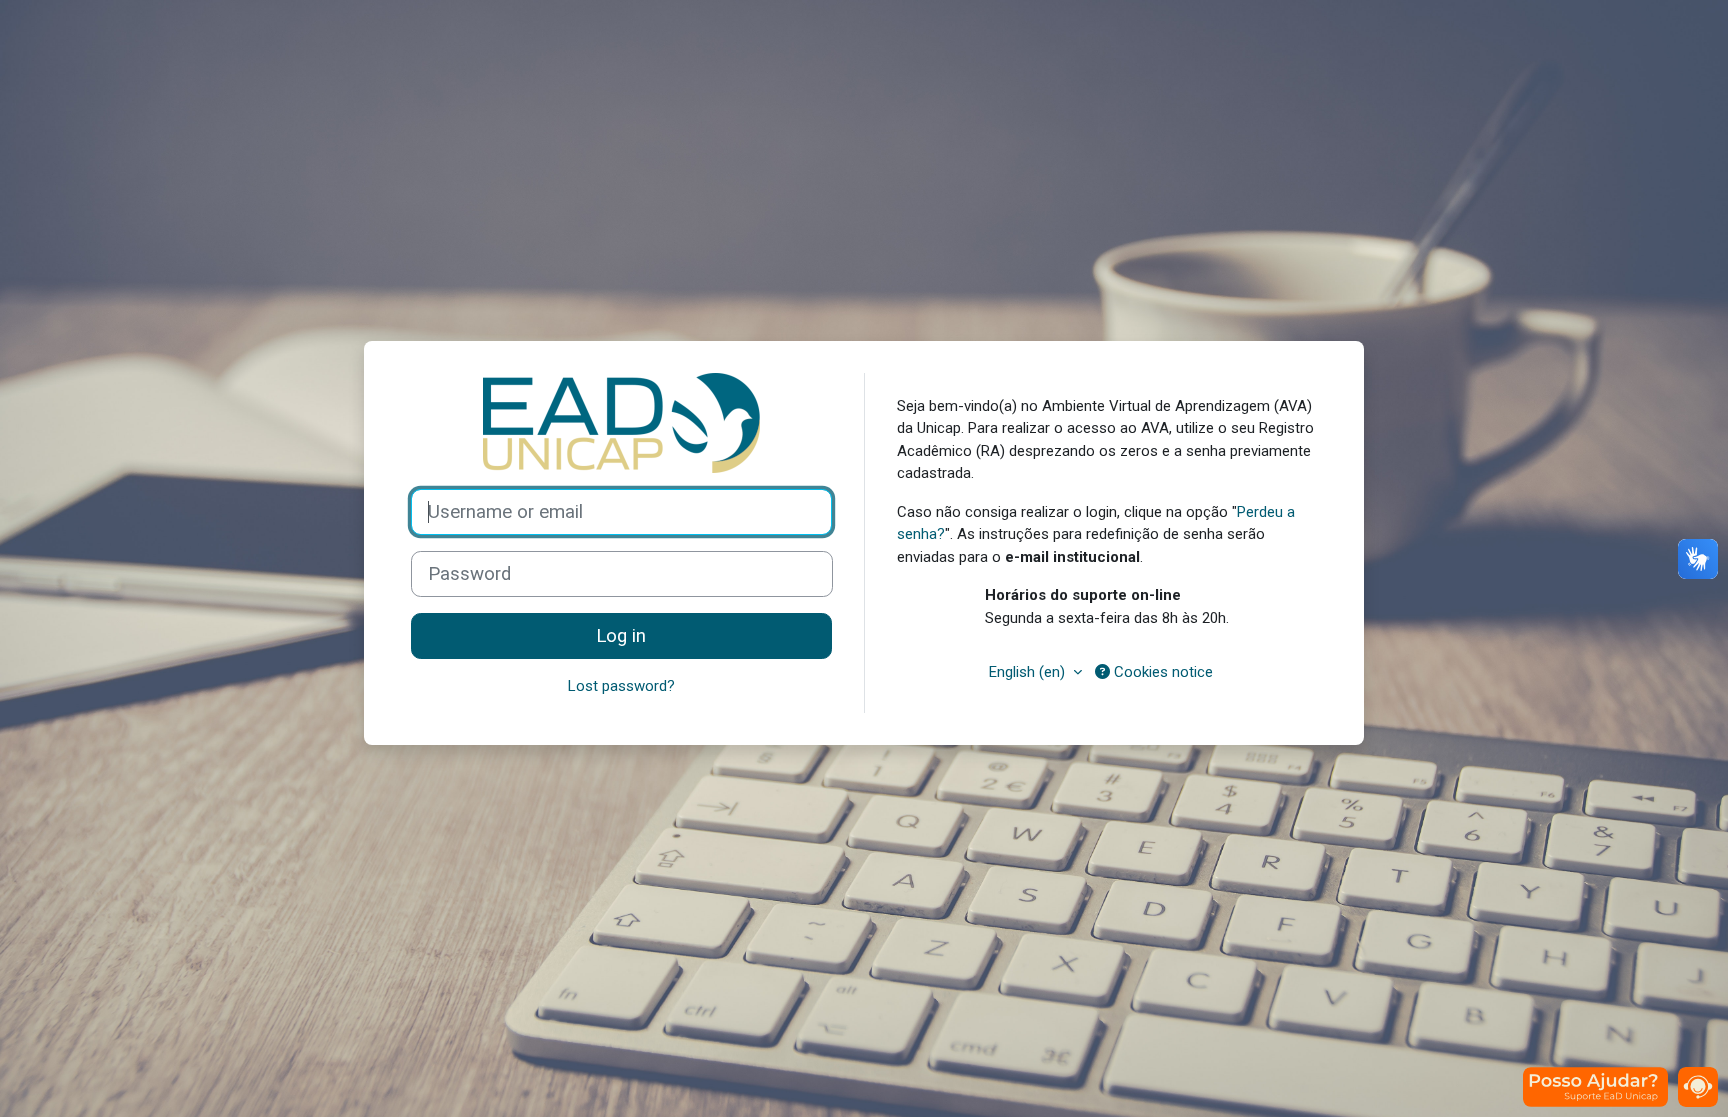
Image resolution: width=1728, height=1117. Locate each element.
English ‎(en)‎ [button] (1029, 672)
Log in (621, 636)
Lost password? (621, 686)
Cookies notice (1161, 672)
